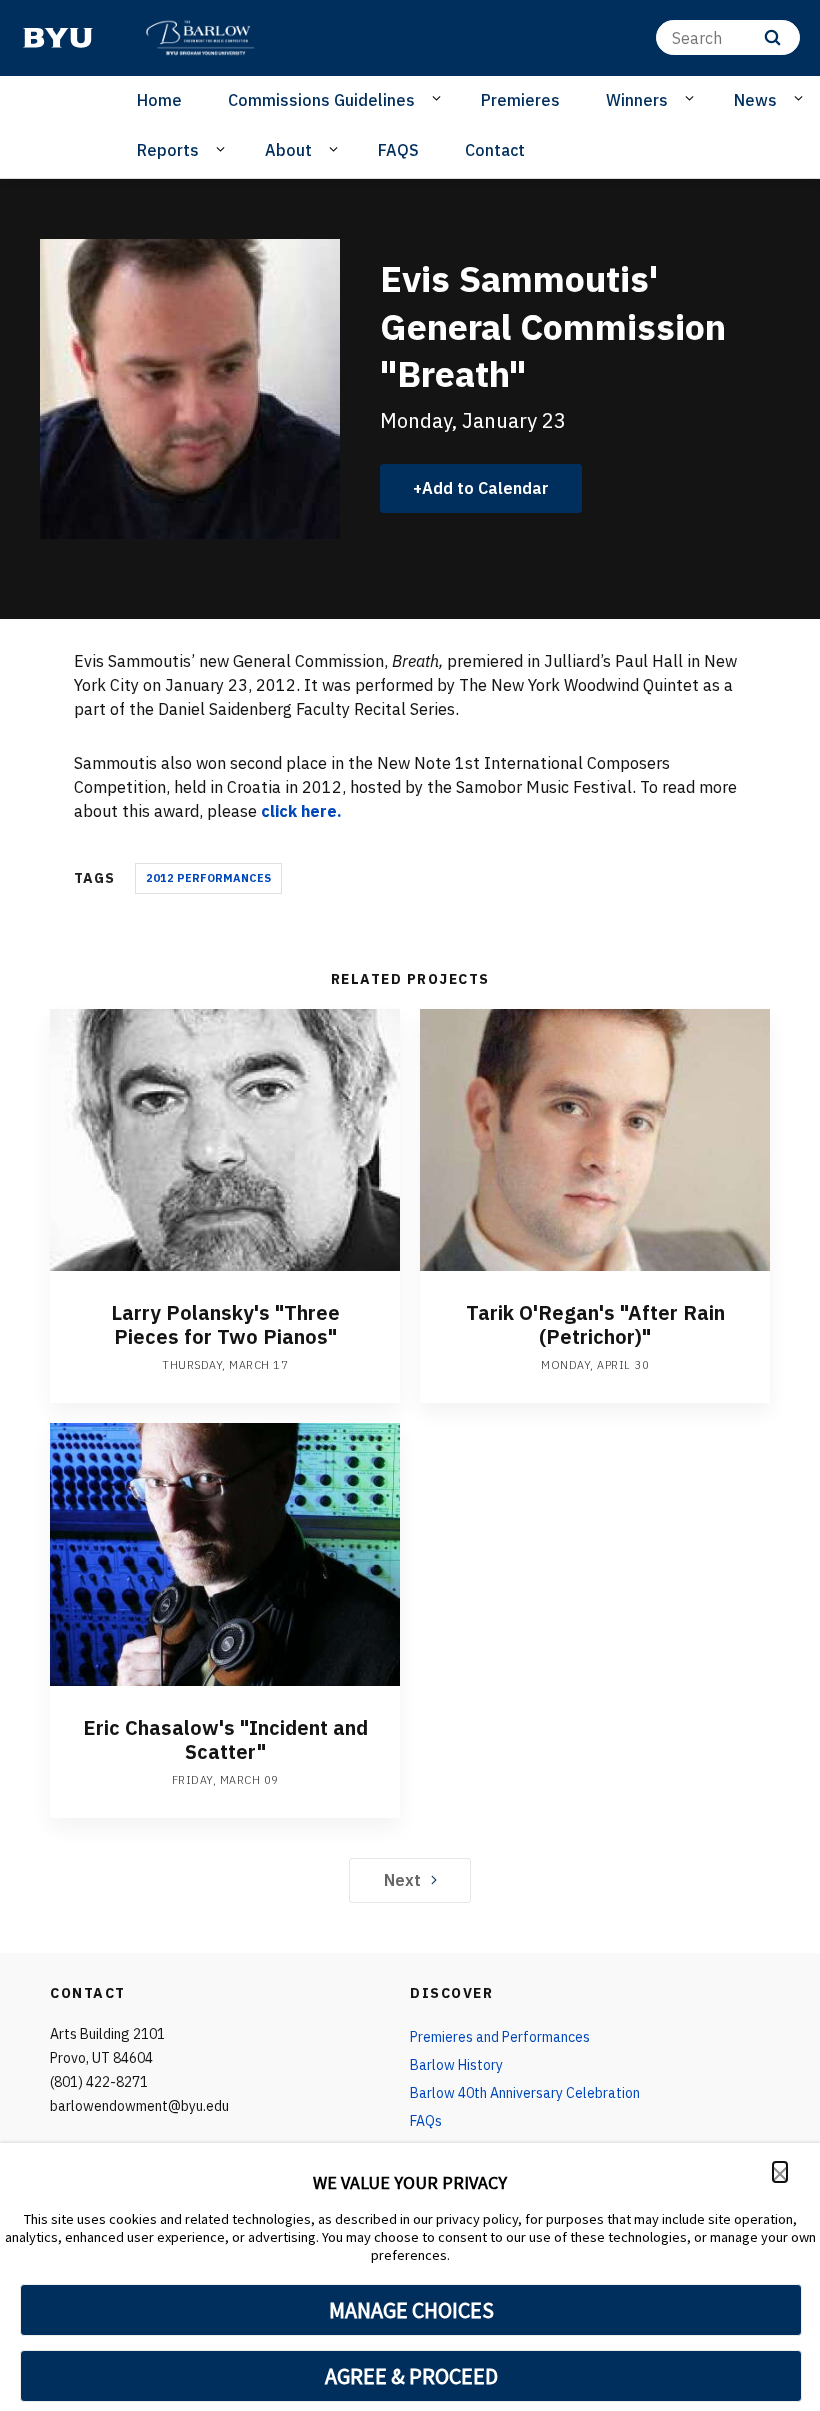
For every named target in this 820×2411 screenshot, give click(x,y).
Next (402, 1880)
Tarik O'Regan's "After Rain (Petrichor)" (595, 1324)
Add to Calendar (485, 488)
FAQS (398, 150)
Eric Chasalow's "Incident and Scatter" (225, 1739)
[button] (780, 2172)
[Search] (772, 37)
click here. (301, 811)
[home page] (58, 38)
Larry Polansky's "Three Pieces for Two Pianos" (225, 1324)
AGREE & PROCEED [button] (411, 2376)
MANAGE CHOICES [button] (411, 2310)
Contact (495, 150)
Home (159, 100)
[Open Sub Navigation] (439, 99)
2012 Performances (208, 878)
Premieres (520, 100)
